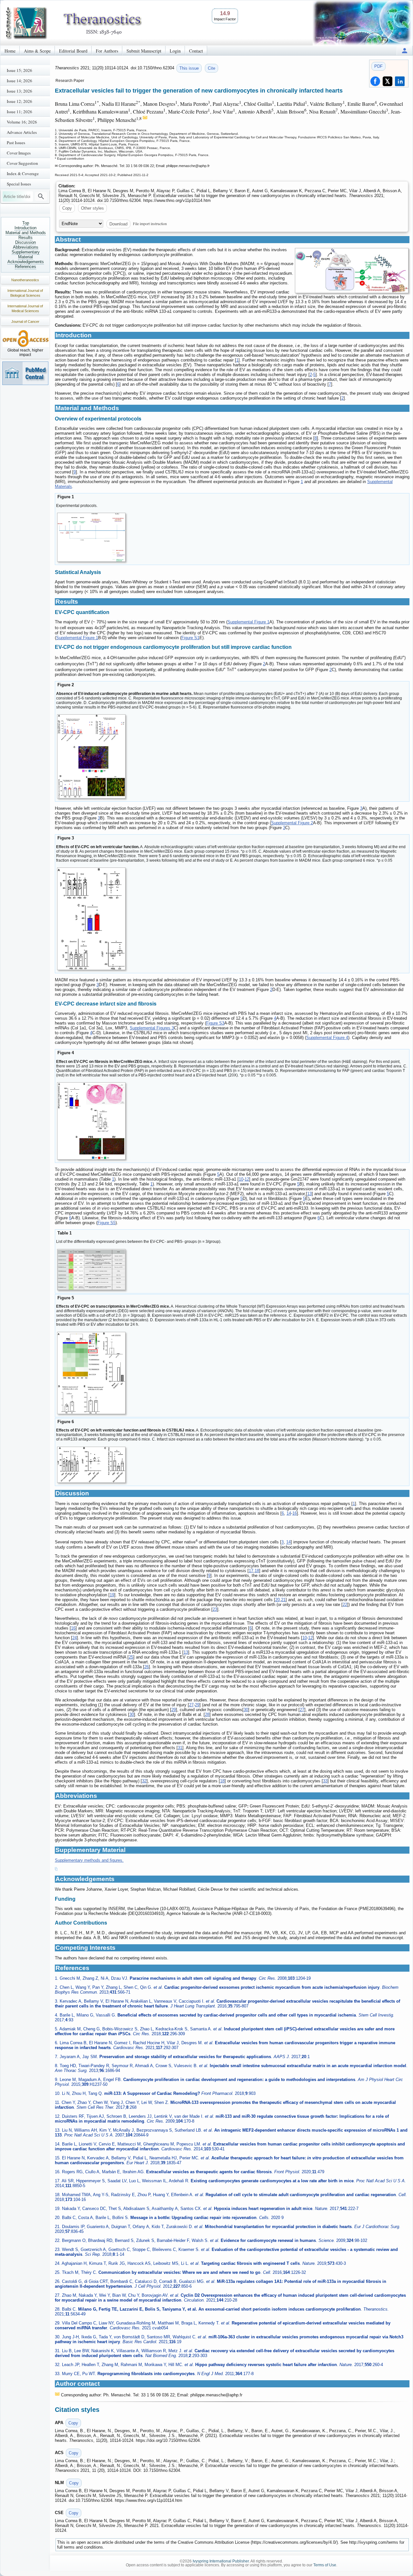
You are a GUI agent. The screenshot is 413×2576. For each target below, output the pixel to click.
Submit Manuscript (144, 51)
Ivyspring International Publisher (221, 2561)
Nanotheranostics (25, 280)
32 (144, 1781)
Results (25, 238)
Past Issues (16, 143)
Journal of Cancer (25, 322)
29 (197, 1705)
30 (246, 1710)
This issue (189, 68)
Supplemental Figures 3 (152, 1028)
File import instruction (150, 223)
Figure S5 (106, 1223)
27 (191, 1705)
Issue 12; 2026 (20, 101)
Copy (67, 208)
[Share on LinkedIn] (400, 81)
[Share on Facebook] (375, 81)
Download (118, 224)
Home (10, 51)
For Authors (107, 51)
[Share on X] (388, 81)
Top (26, 223)
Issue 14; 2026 (20, 81)
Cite (212, 68)
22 (345, 1605)
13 (309, 1194)
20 (277, 1600)
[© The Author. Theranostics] (352, 271)
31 (180, 1748)
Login (175, 51)
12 (247, 1179)
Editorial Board (73, 51)
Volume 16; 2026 (22, 122)
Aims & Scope (37, 51)
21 (283, 1600)
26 (146, 1667)
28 (207, 1714)
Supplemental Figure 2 (292, 823)
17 (251, 1571)
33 (325, 1781)
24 (75, 1638)
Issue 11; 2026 (20, 112)
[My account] (405, 50)
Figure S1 (190, 638)
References (25, 267)
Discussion (25, 242)
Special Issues (19, 184)
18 (257, 1571)
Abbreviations (26, 247)
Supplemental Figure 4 (327, 1038)
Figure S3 (215, 1023)
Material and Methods (26, 233)
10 (241, 1179)
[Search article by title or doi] (41, 196)
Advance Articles (22, 132)
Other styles (92, 208)
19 (112, 1595)
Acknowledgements (26, 262)
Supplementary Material (26, 254)
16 (295, 1513)
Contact (196, 51)
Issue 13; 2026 (20, 91)
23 (215, 1609)
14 (289, 1513)
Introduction (25, 228)
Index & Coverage (23, 173)
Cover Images (19, 153)
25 (131, 1657)
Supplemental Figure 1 (248, 622)
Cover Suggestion (22, 163)
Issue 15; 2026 (20, 70)
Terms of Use (325, 2565)
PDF (378, 66)
